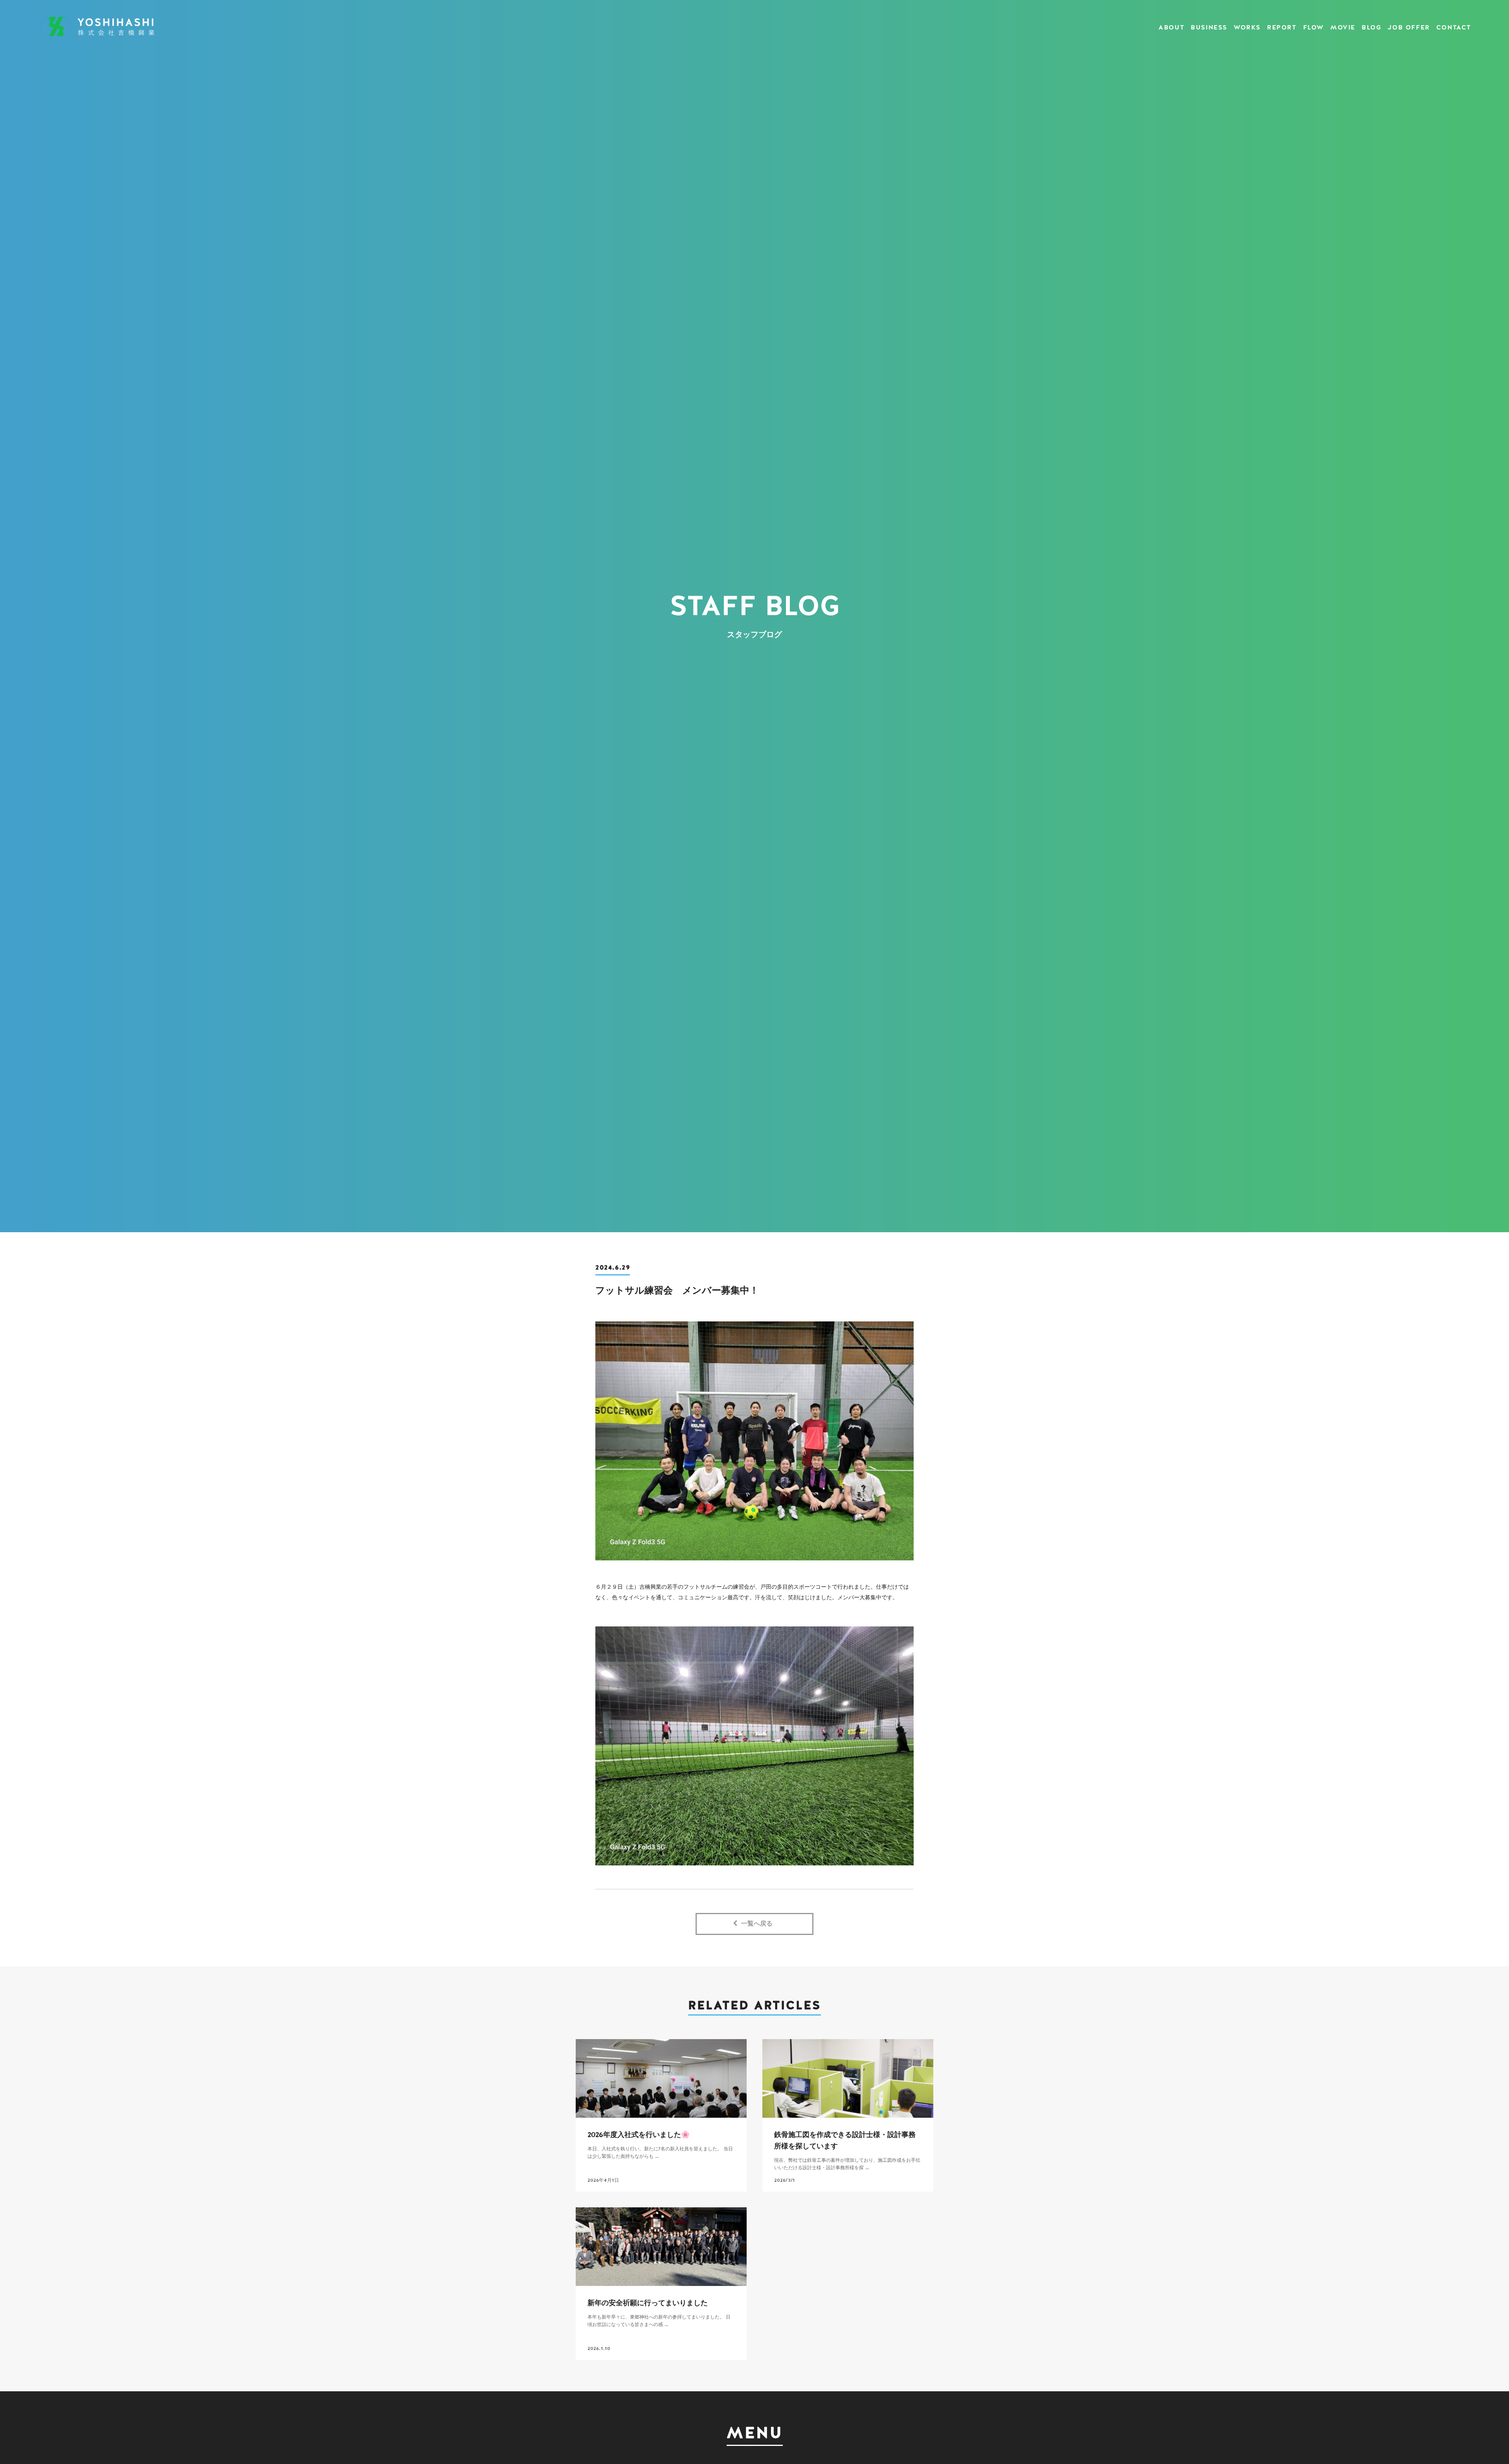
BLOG (1371, 28)
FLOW (1313, 28)
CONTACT (1454, 28)
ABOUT (1171, 28)
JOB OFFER (1409, 28)
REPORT (1282, 28)
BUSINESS (1209, 28)
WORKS (1247, 28)
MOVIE (1343, 28)
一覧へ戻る (757, 1924)
